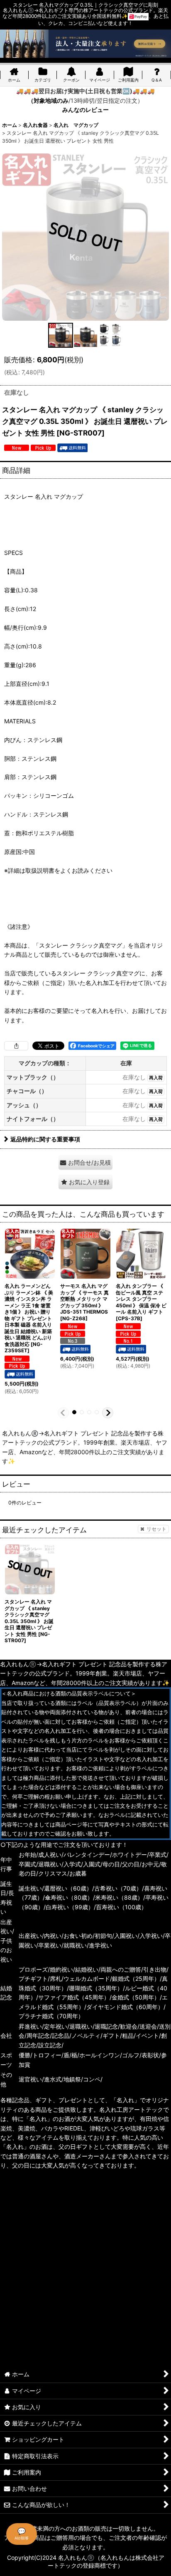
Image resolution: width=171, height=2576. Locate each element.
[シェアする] (16, 1046)
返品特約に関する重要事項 (45, 1139)
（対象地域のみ (48, 100)
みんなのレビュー (85, 110)
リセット (156, 1529)
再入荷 (156, 1078)
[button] (61, 335)
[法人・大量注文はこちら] (85, 43)
